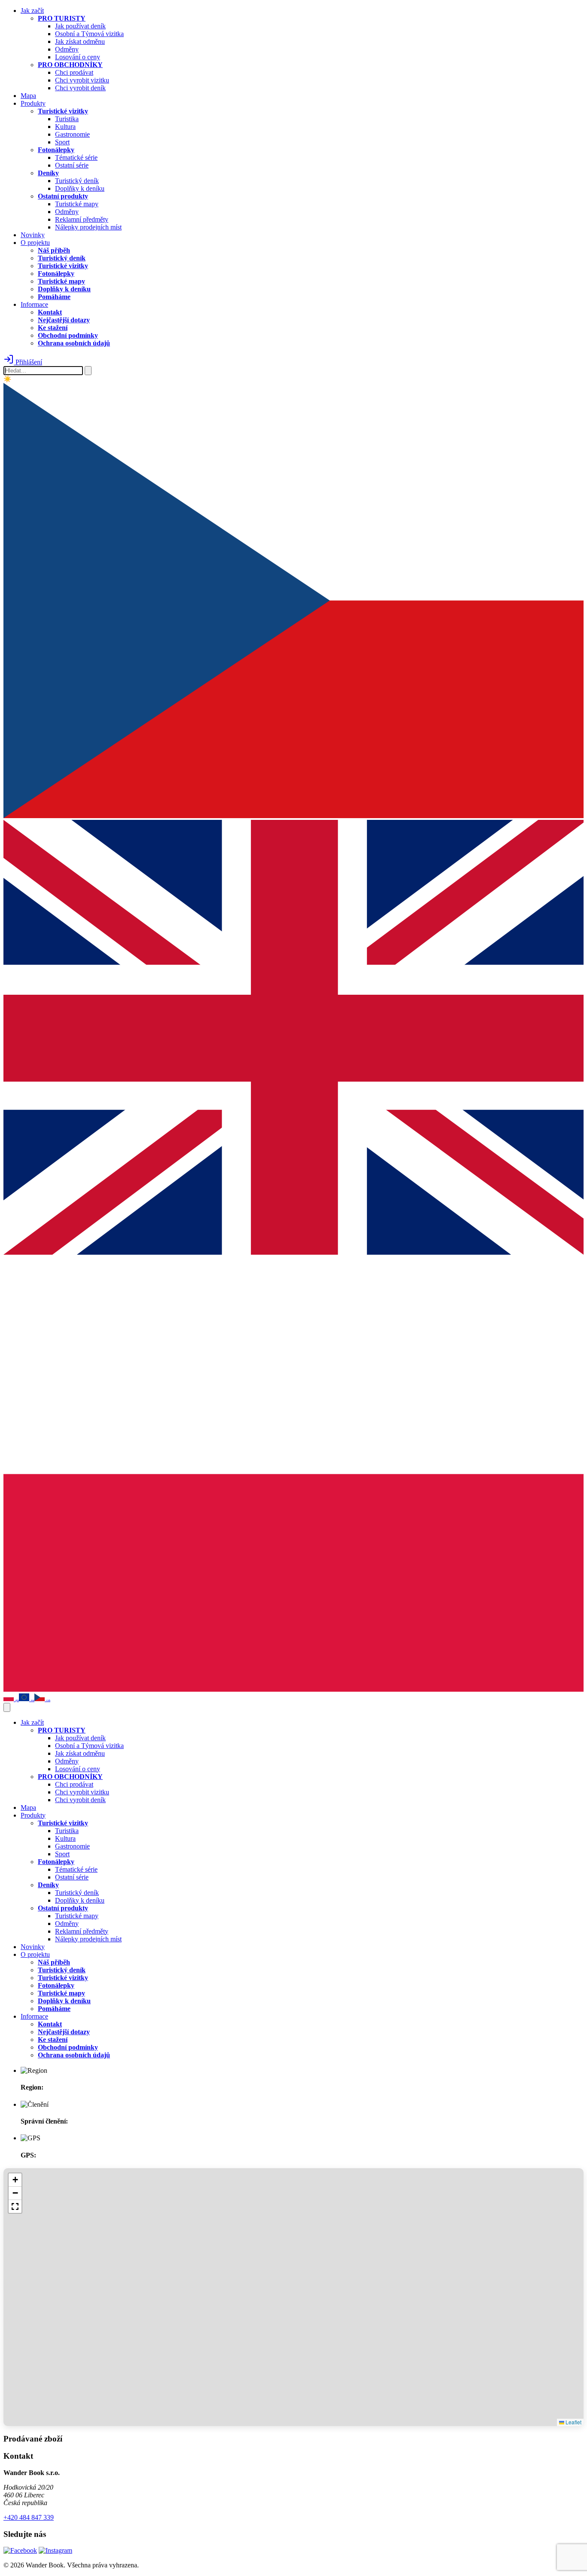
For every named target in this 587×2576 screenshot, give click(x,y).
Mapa (28, 96)
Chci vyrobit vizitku (82, 80)
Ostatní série (72, 165)
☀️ (8, 379)
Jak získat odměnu (80, 41)
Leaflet (573, 2422)
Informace (34, 304)
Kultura (65, 127)
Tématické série (76, 157)
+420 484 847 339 (29, 2517)
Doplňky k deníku (80, 188)
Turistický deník (77, 181)
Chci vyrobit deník (80, 88)
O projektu (35, 243)
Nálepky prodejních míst (88, 227)
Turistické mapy (77, 204)
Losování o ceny (78, 57)
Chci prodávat (74, 72)
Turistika (67, 119)
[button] (15, 2180)
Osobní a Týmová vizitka (89, 34)
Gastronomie (72, 134)
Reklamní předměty (82, 219)
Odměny (67, 49)
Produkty (33, 103)
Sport (62, 142)
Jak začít (32, 11)
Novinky (33, 235)
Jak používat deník (80, 26)
